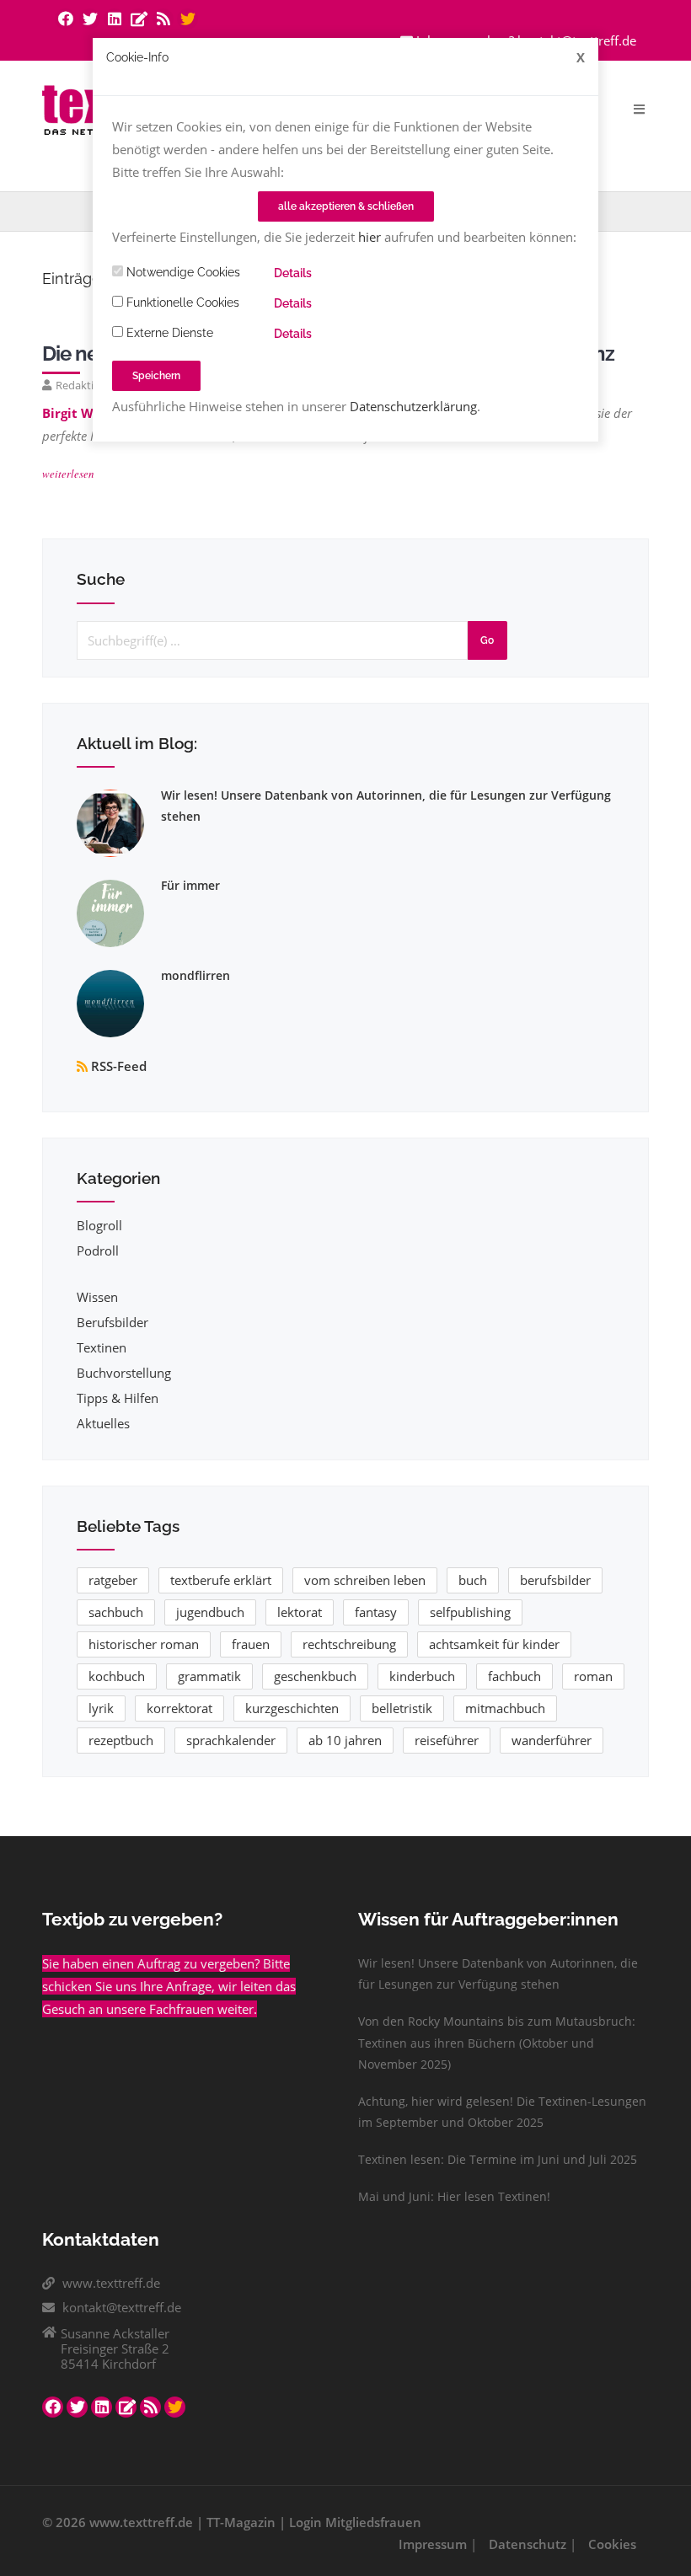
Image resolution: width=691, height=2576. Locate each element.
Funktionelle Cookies (181, 303)
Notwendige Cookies (182, 272)
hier (370, 237)
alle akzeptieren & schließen (346, 206)
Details (293, 273)
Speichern (156, 376)
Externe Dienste (168, 333)
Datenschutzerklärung (413, 406)
